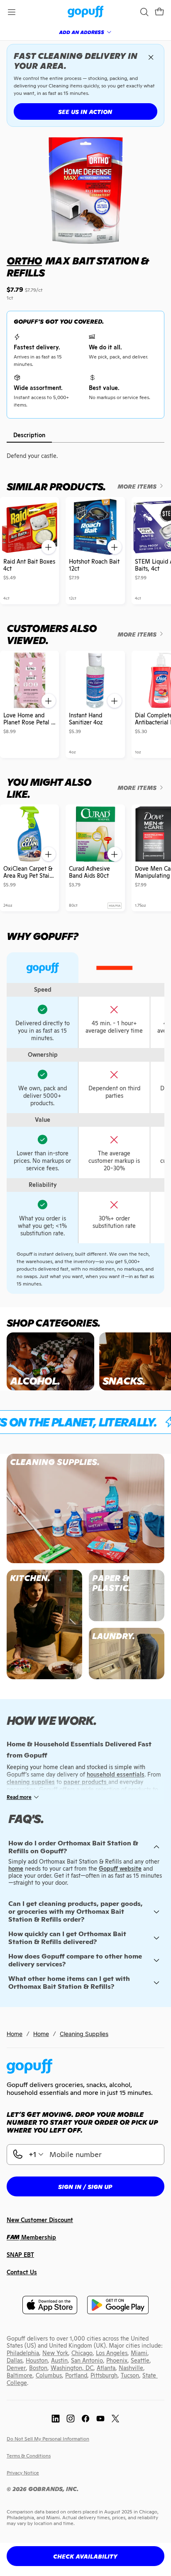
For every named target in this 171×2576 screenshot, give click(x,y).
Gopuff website (120, 1869)
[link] (86, 12)
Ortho (24, 261)
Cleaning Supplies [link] (84, 2034)
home (16, 1869)
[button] (159, 12)
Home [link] (15, 2034)
